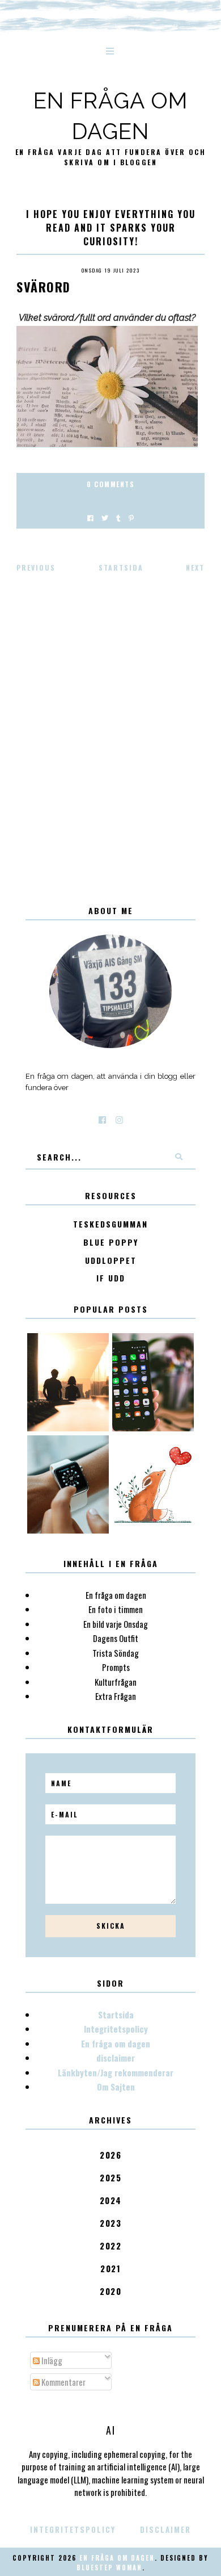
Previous (36, 567)
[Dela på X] (105, 518)
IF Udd (111, 1278)
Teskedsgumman (110, 1224)
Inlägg (51, 2360)
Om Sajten (116, 2087)
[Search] (178, 1157)
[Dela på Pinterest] (131, 518)
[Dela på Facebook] (90, 518)
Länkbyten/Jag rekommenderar (116, 2072)
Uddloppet (111, 1261)
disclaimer (116, 2058)
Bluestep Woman (109, 2567)
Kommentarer (63, 2382)
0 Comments (110, 484)
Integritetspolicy (116, 2029)
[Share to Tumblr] (118, 518)
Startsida (121, 567)
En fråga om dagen (116, 2043)
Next (195, 567)
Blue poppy (111, 1243)
